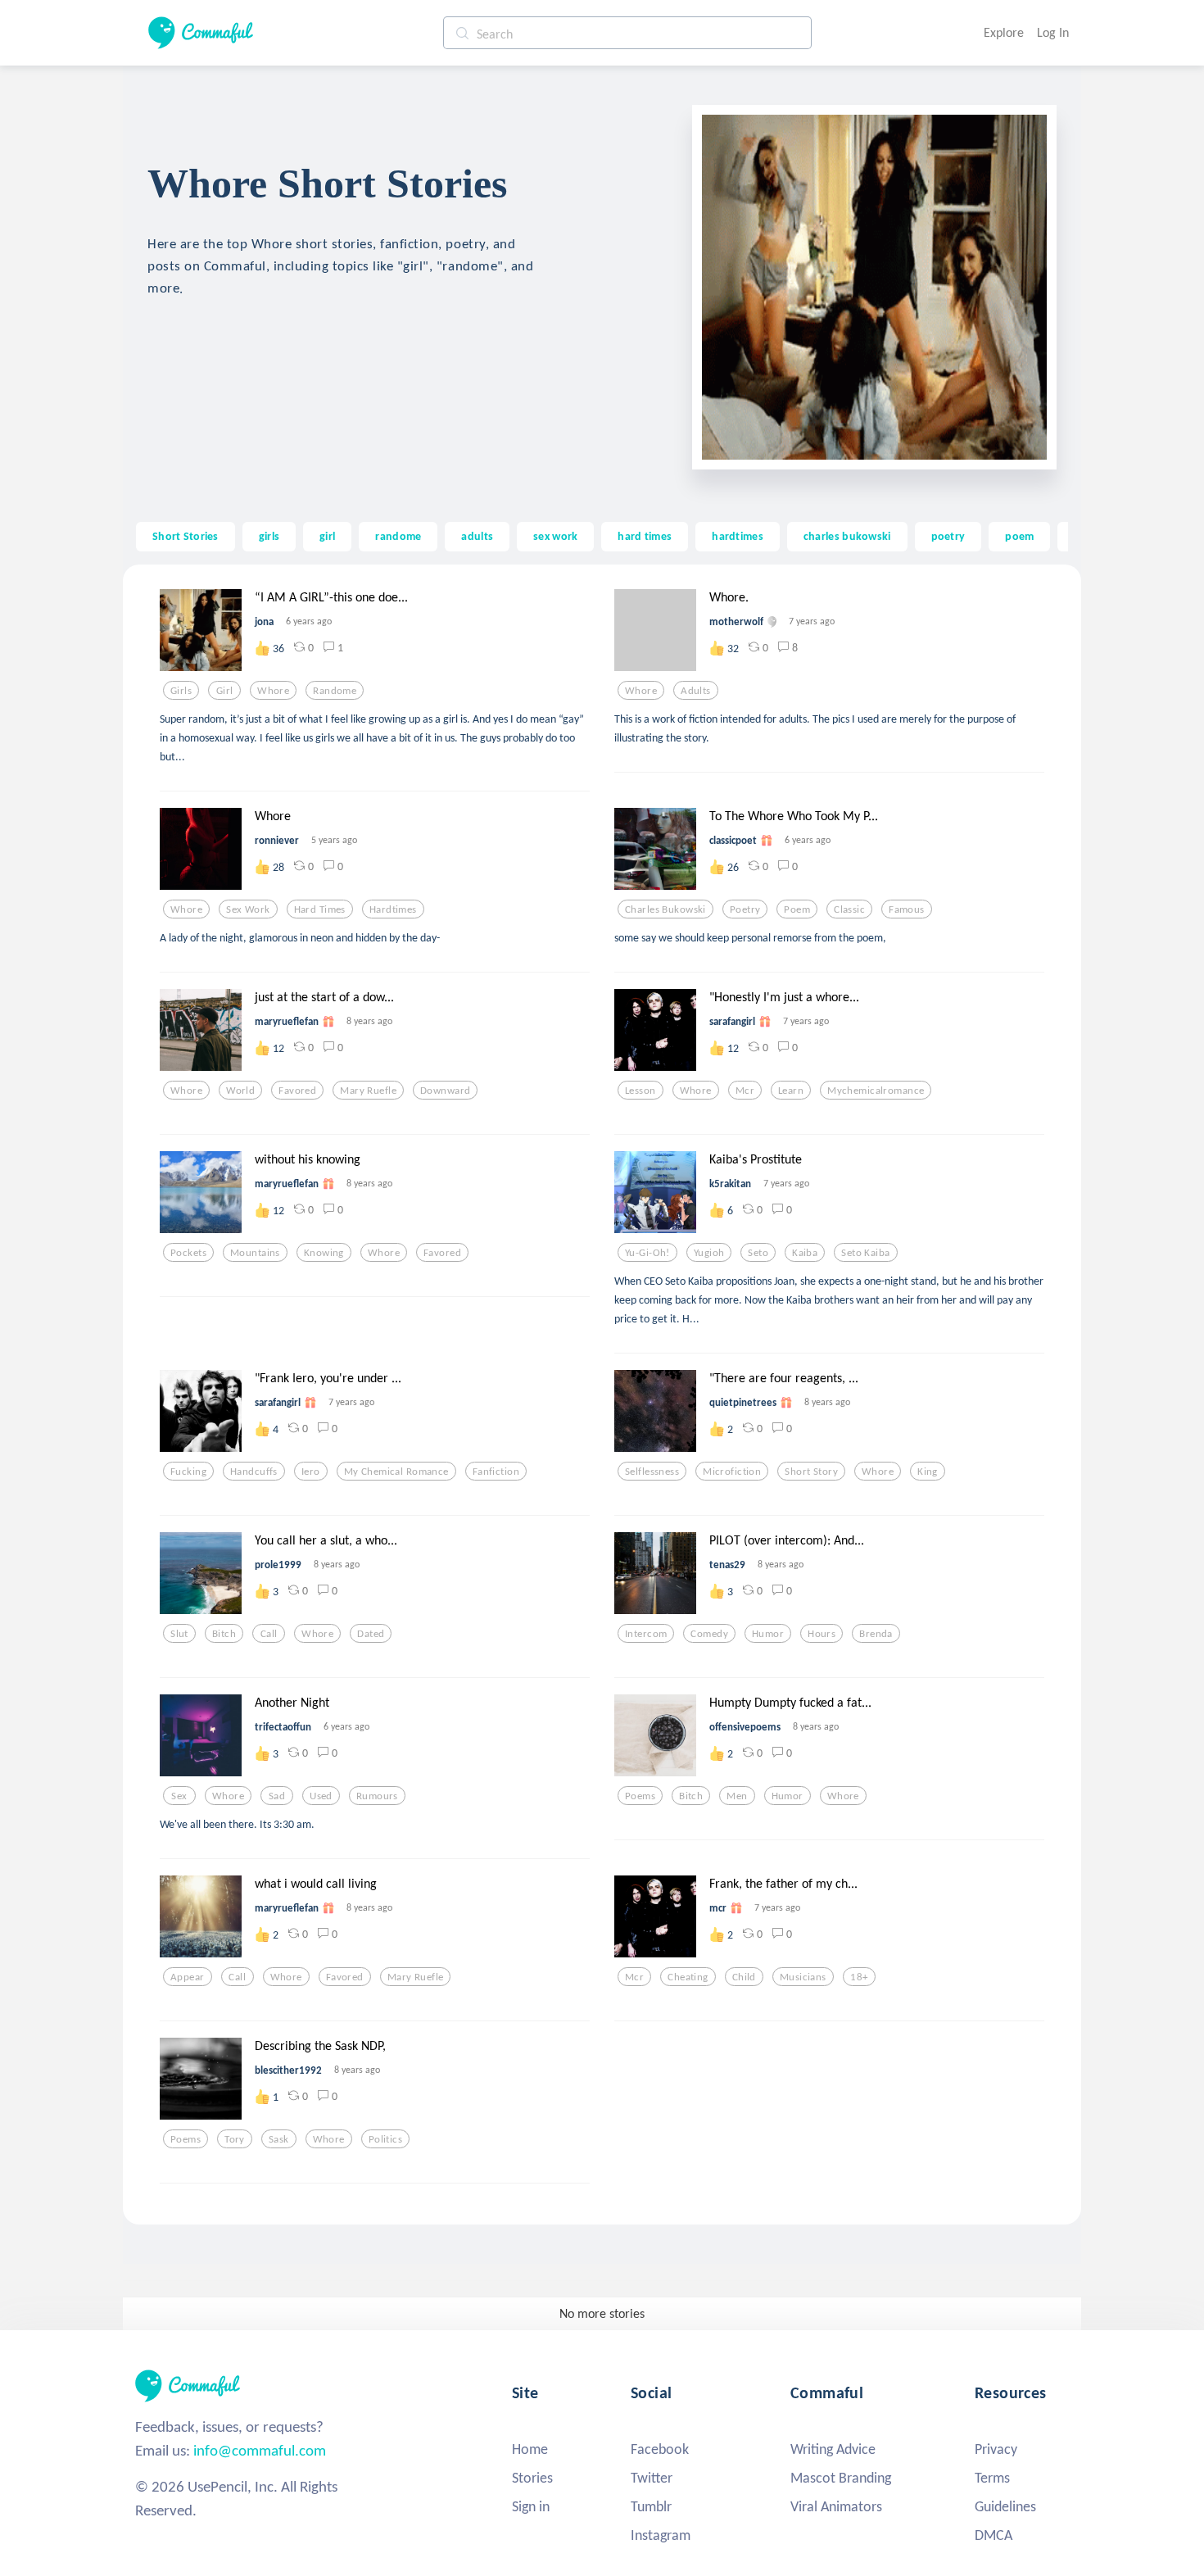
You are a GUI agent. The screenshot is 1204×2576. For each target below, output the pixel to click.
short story (811, 1472)
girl (327, 536)
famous (907, 909)
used (321, 1796)
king (928, 1472)
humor (768, 1634)
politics (385, 2139)
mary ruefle (368, 1091)
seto (758, 1253)
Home (530, 2449)
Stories (532, 2478)
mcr (745, 1091)
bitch (224, 1634)
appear (188, 1977)
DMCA (994, 2535)
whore (273, 691)
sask (279, 2139)
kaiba (805, 1253)
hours (822, 1634)
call (269, 1634)
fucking (188, 1472)
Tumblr (651, 2506)
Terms (992, 2478)
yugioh (709, 1253)
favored (297, 1091)
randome (398, 536)
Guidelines (1005, 2506)
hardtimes (738, 536)
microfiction (732, 1472)
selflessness (652, 1472)
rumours (377, 1796)
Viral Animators (836, 2506)
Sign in (531, 2506)
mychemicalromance (876, 1091)
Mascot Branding (841, 2478)
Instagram (661, 2535)
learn (791, 1091)
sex (179, 1796)
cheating (688, 1977)
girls (269, 536)
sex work (555, 536)
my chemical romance (396, 1472)
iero (311, 1472)
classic (849, 909)
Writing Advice (833, 2449)
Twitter (652, 2478)
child (744, 1977)
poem (1019, 536)
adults (477, 536)
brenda (876, 1634)
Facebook (660, 2449)
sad (277, 1796)
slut (179, 1634)
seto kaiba (865, 1253)
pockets (188, 1253)
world (240, 1091)
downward (445, 1091)
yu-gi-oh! (647, 1253)
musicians (803, 1977)
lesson (640, 1091)
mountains (255, 1253)
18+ (859, 1977)
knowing (324, 1253)
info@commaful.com (260, 2450)
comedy (709, 1634)
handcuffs (254, 1472)
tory (235, 2139)
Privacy (996, 2449)
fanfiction (496, 1472)
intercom (646, 1634)
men (737, 1796)
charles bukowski (847, 536)
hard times (645, 536)
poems (640, 1796)
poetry (948, 536)
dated (371, 1634)
